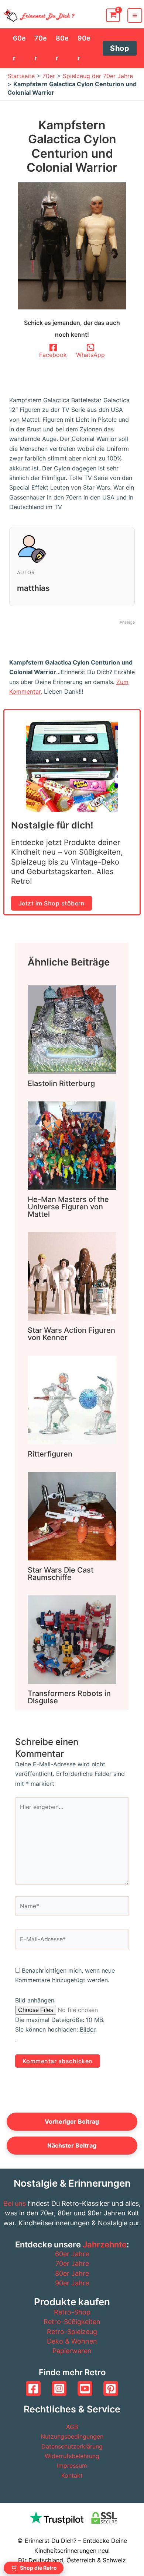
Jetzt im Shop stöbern (52, 903)
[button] (120, 48)
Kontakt (72, 2475)
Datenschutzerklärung (72, 2446)
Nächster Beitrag (72, 2145)
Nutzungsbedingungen (72, 2436)
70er (49, 76)
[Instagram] (59, 2389)
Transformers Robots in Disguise (69, 1697)
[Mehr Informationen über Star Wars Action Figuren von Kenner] (72, 1276)
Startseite (21, 76)
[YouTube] (85, 2389)
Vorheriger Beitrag (72, 2121)
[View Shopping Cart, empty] (113, 15)
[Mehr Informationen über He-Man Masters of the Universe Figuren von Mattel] (72, 1145)
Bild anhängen (35, 2000)
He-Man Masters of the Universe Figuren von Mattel (68, 1207)
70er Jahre (72, 2263)
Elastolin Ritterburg (61, 1083)
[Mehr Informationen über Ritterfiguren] (72, 1399)
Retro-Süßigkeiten (72, 2322)
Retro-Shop (72, 2312)
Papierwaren (72, 2351)
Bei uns (15, 2203)
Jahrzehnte (105, 2244)
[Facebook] (33, 2389)
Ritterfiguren (50, 1454)
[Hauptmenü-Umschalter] (135, 15)
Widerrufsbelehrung (72, 2456)
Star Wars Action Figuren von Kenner (71, 1334)
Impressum (72, 2465)
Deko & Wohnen (72, 2341)
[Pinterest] (111, 2389)
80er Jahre (72, 2273)
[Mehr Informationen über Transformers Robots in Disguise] (72, 1639)
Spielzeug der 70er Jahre (98, 76)
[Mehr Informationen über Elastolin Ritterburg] (72, 1029)
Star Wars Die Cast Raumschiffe (61, 1574)
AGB (72, 2427)
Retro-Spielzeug (72, 2332)
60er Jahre (72, 2254)
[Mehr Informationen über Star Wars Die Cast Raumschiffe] (72, 1515)
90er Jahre (72, 2283)
